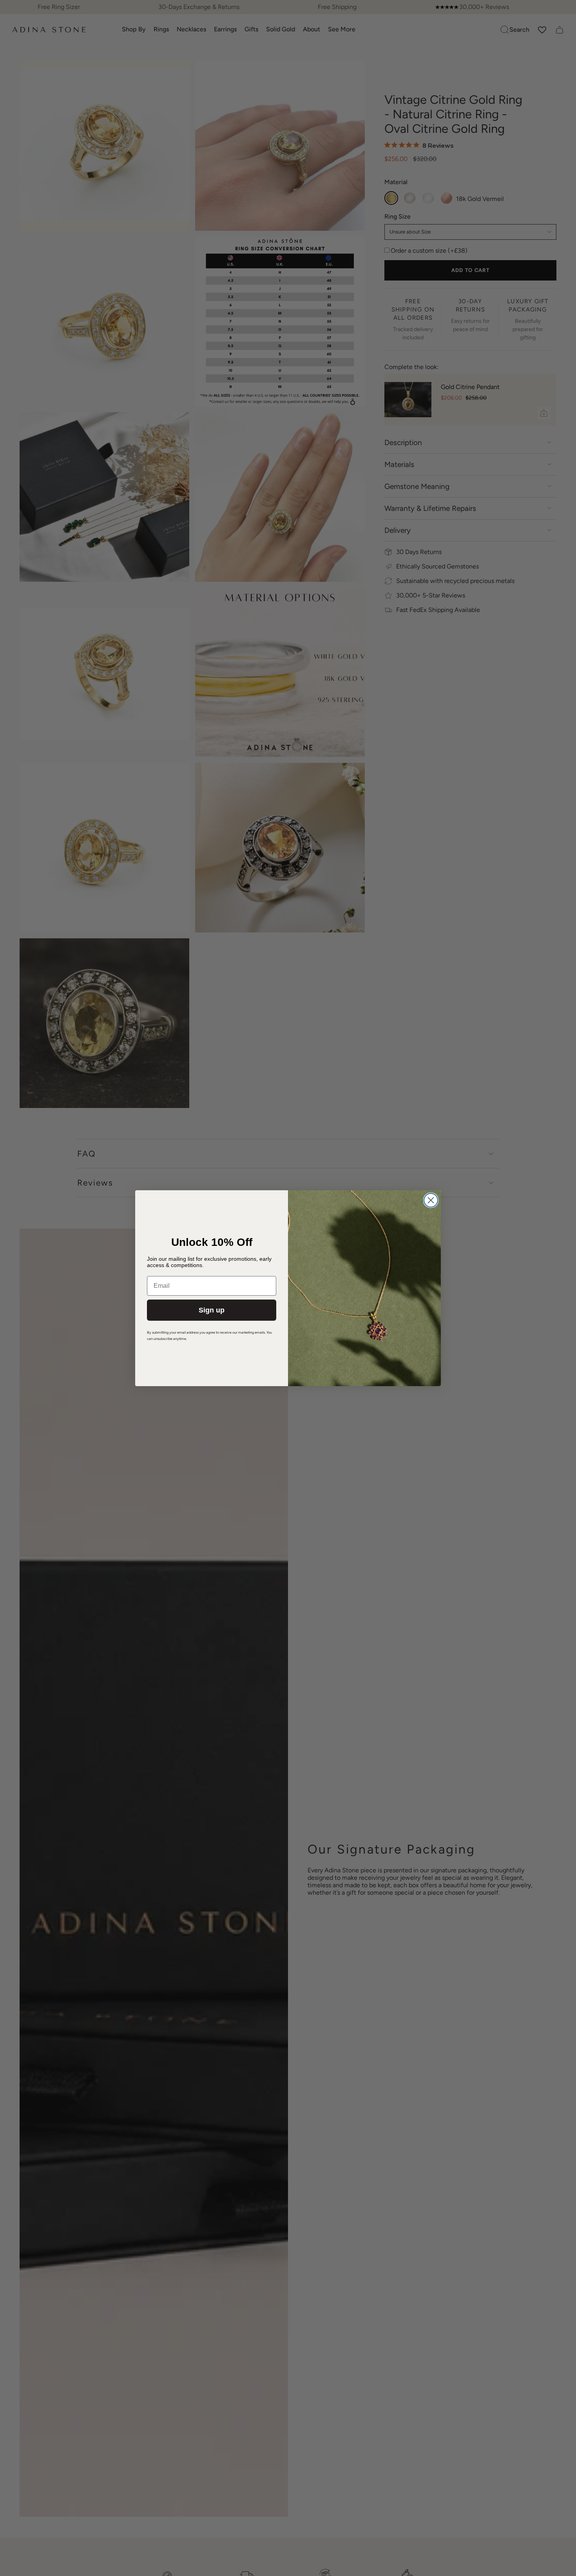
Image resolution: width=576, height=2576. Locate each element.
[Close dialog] (431, 1200)
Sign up (212, 1310)
